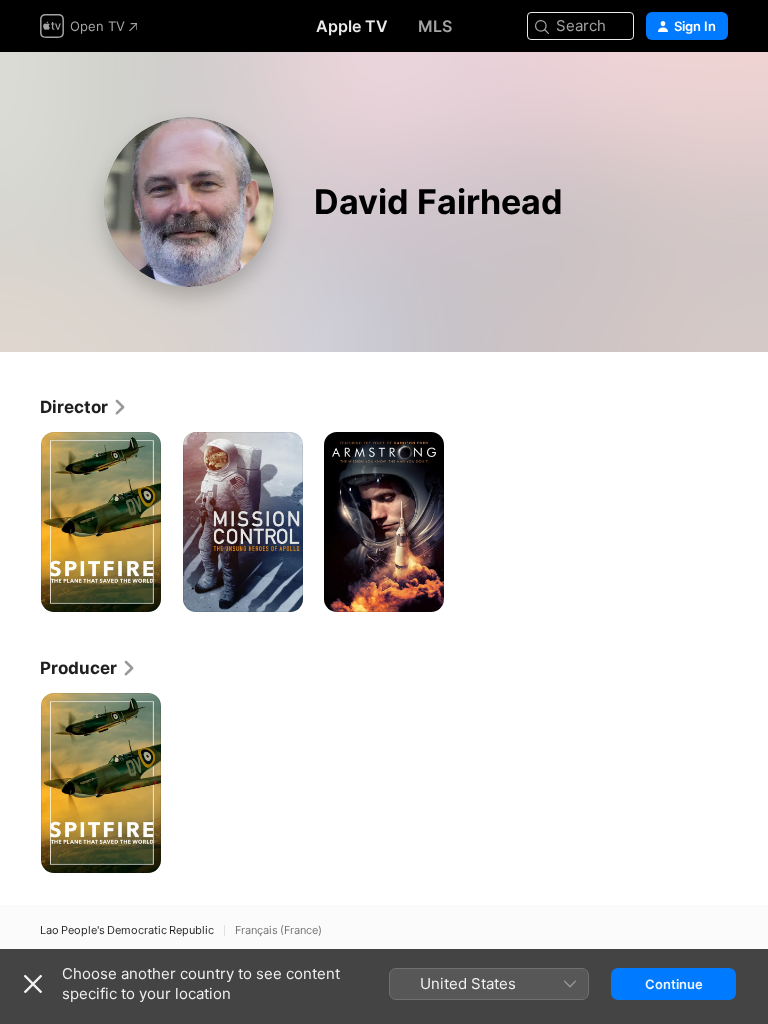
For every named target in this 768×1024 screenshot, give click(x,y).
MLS (435, 26)
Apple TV (352, 26)
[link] (84, 407)
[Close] (33, 984)
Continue (674, 984)
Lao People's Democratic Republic (127, 930)
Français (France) (278, 930)
